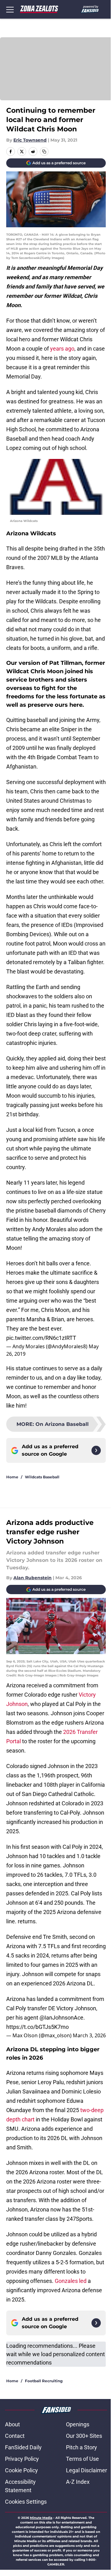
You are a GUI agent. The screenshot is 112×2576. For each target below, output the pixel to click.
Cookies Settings (26, 2502)
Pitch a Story (82, 2447)
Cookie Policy (21, 2470)
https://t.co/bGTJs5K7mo (37, 2027)
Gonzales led (71, 2281)
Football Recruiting (44, 2381)
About (12, 2424)
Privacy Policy (22, 2459)
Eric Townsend (30, 140)
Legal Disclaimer (86, 2470)
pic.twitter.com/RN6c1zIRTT (41, 1338)
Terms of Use (82, 2459)
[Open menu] (10, 9)
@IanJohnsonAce (61, 2018)
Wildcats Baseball (42, 1477)
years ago (62, 349)
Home (12, 1477)
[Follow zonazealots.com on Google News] (96, 1450)
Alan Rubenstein (33, 1578)
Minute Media (41, 2518)
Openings (78, 2424)
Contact (15, 2436)
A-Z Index (78, 2482)
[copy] (44, 152)
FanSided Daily (23, 2447)
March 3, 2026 (89, 2035)
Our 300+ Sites (84, 2436)
